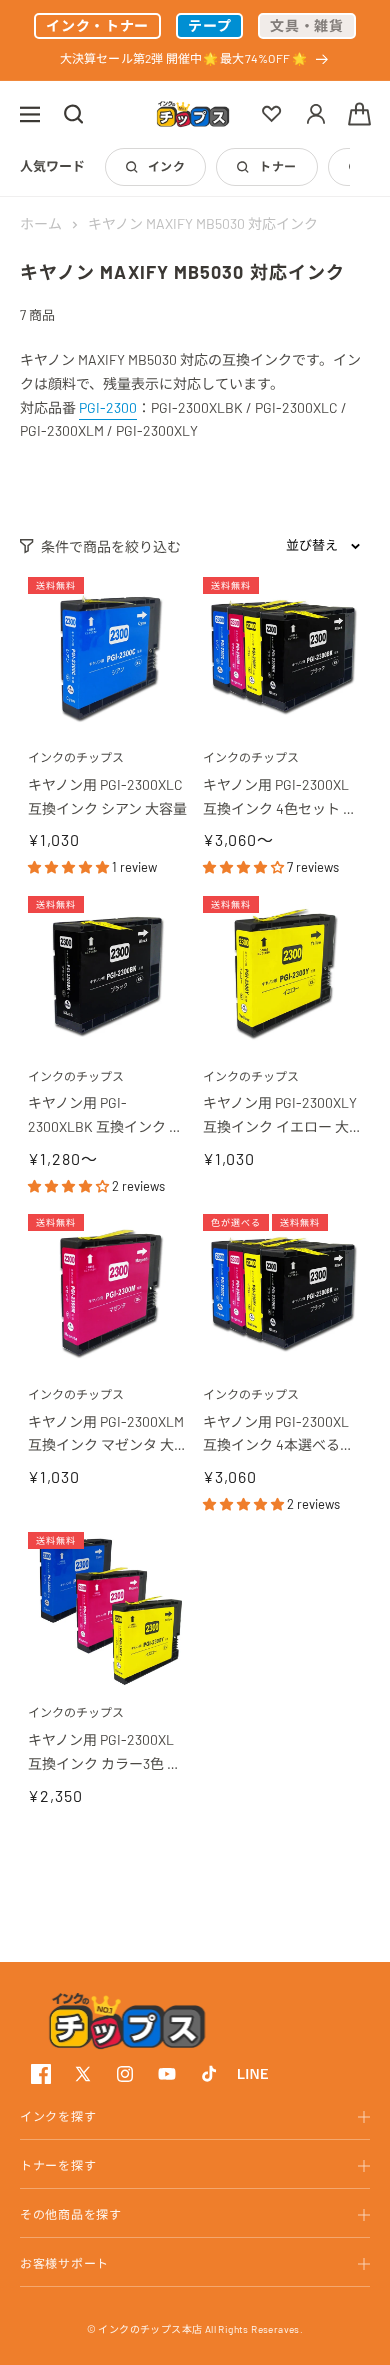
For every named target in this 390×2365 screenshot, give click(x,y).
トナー (277, 166)
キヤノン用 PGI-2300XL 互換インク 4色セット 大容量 (280, 798)
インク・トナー (97, 25)
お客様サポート (64, 2263)
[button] (30, 114)
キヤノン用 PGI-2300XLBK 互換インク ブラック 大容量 (105, 1116)
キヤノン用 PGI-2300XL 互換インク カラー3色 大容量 (104, 1753)
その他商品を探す (71, 2214)
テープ (209, 25)
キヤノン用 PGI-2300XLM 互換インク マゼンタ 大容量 (107, 1435)
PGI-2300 (108, 407)
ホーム (41, 223)
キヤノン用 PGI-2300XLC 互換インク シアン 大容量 (107, 796)
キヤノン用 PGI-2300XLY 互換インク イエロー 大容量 (281, 1116)
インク (166, 166)
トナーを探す (58, 2165)
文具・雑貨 (307, 25)
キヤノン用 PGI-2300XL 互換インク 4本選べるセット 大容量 (278, 1435)
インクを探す (58, 2116)
